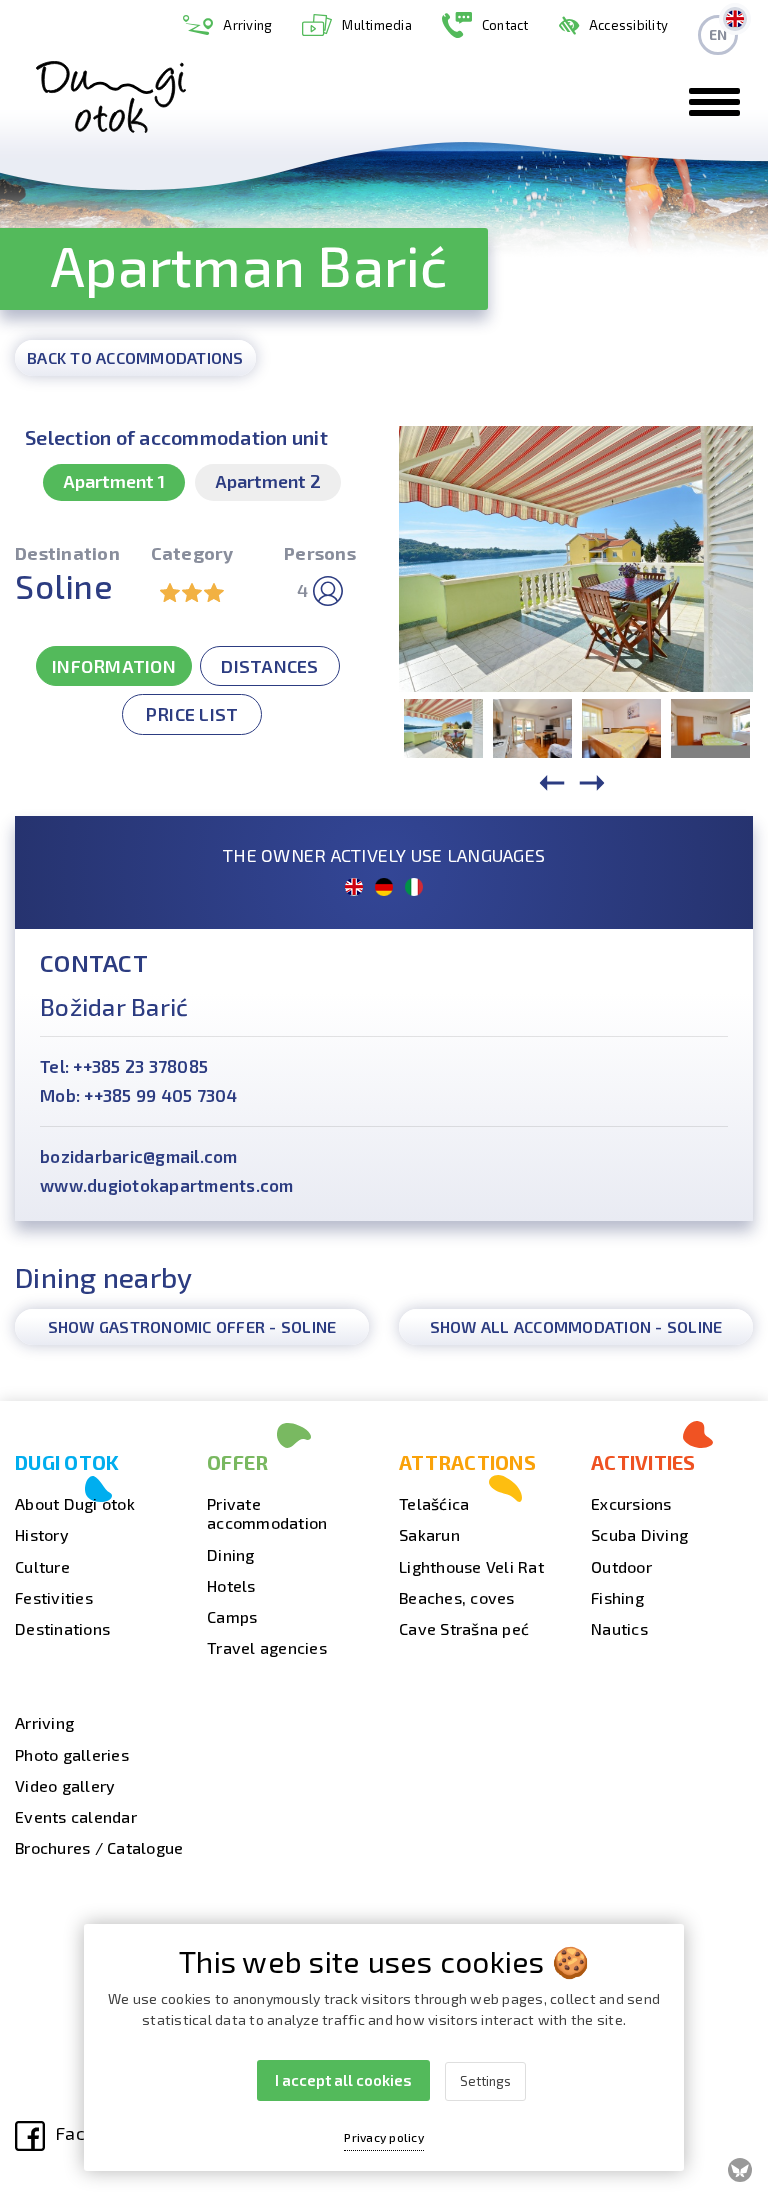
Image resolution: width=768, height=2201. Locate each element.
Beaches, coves (457, 1597)
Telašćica (434, 1503)
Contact (505, 25)
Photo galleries (72, 1754)
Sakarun (429, 1534)
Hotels (231, 1585)
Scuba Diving (639, 1534)
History (42, 1534)
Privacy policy (384, 2137)
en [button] (718, 34)
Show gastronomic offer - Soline (192, 1326)
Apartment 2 (268, 481)
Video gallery (65, 1785)
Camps (232, 1616)
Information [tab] (114, 666)
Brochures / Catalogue (99, 1847)
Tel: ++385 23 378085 (124, 1066)
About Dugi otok (75, 1503)
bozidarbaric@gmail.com (139, 1156)
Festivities (54, 1597)
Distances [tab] (269, 666)
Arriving (247, 25)
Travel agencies (267, 1647)
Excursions (631, 1503)
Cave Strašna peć (464, 1628)
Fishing (617, 1597)
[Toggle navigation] (714, 102)
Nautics (619, 1628)
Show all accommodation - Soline (576, 1326)
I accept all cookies (343, 2080)
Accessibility (628, 25)
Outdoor (621, 1566)
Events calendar (76, 1816)
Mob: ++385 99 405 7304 (139, 1095)
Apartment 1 (114, 481)
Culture (42, 1566)
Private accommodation (267, 1513)
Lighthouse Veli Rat (471, 1566)
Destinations (62, 1628)
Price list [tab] (192, 714)
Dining (231, 1554)
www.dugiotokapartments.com (167, 1185)
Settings (485, 2081)
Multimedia (377, 25)
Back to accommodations (135, 357)
